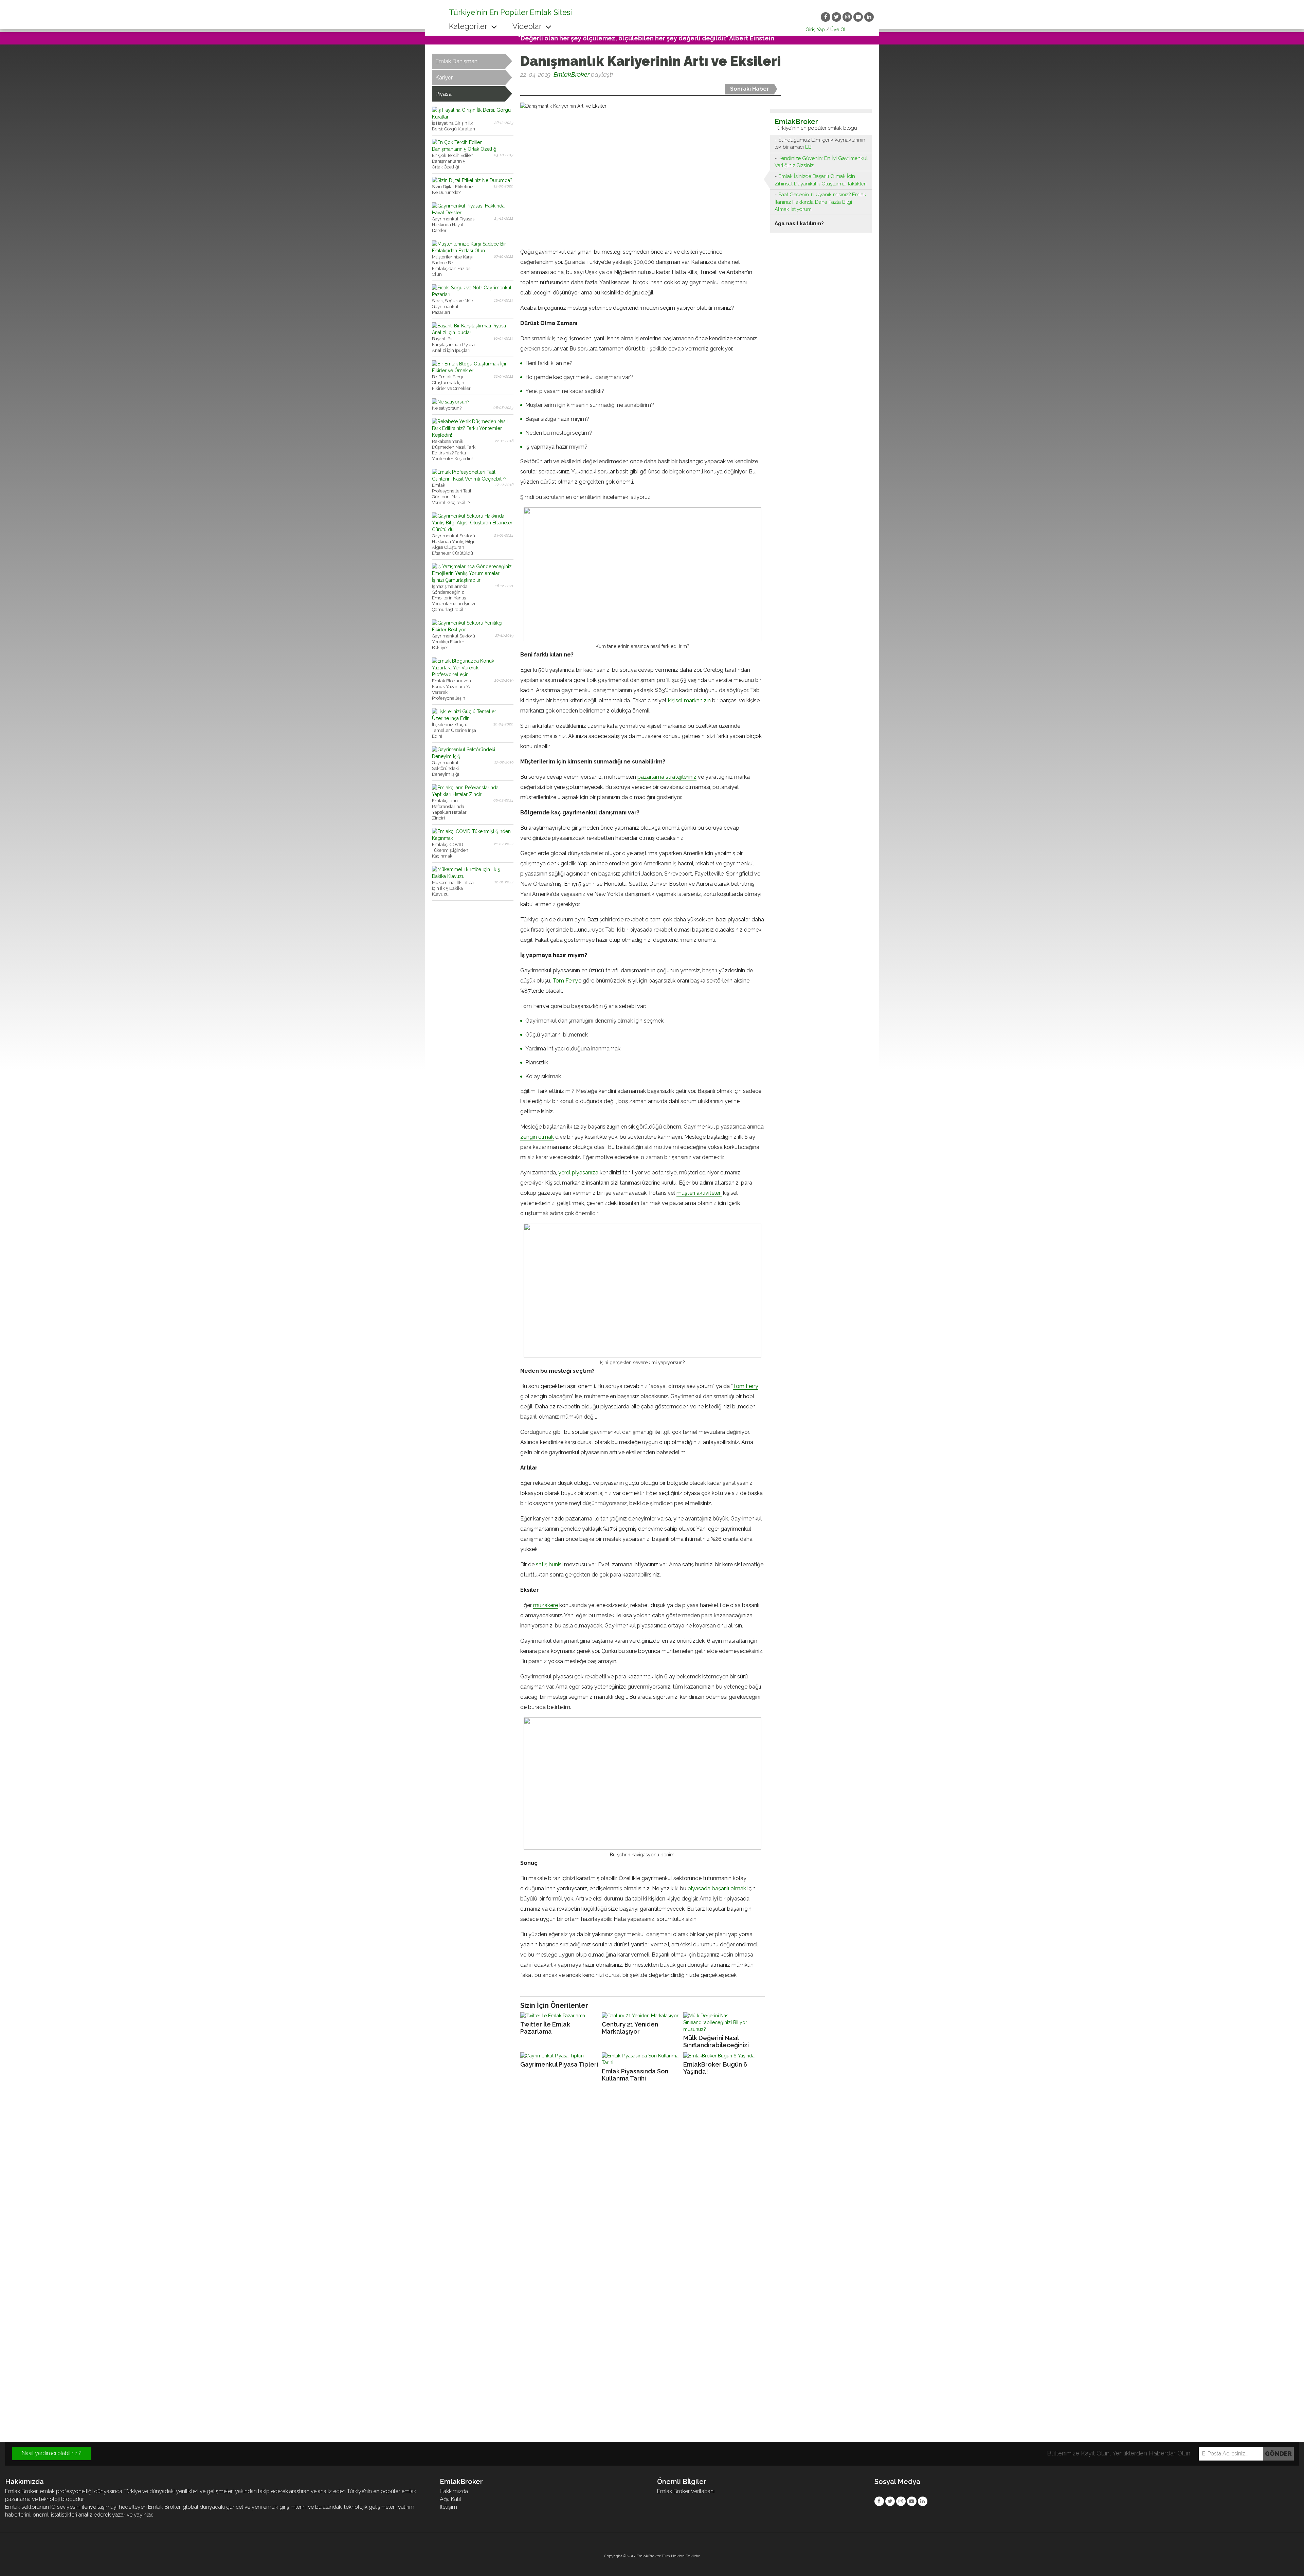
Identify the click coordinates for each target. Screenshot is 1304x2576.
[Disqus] (652, 2180)
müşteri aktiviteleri (699, 1193)
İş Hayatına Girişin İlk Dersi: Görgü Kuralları (454, 126)
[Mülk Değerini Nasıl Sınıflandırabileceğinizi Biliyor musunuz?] (722, 2022)
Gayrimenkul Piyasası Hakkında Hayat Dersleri (454, 225)
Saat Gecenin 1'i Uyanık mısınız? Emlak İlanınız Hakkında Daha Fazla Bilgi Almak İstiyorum (820, 202)
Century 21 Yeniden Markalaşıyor (630, 2028)
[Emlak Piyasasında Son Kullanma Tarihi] (641, 2059)
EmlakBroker (572, 75)
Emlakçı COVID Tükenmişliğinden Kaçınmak (450, 850)
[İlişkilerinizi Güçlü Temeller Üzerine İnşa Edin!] (473, 718)
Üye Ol (838, 30)
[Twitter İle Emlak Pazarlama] (559, 2016)
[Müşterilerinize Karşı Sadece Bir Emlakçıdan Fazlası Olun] (473, 251)
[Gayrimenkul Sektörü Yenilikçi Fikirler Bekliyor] (473, 630)
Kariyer (444, 78)
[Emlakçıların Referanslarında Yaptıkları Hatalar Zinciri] (473, 794)
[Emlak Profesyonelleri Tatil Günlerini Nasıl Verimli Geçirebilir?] (473, 479)
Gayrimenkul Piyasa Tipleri (559, 2064)
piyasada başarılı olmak (717, 1888)
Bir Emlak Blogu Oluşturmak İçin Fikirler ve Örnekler (451, 383)
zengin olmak (537, 1137)
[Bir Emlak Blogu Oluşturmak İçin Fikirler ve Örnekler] (473, 371)
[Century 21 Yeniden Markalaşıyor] (641, 2016)
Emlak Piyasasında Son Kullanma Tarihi (635, 2075)
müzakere (546, 1605)
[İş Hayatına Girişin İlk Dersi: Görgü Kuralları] (473, 117)
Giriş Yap (815, 30)
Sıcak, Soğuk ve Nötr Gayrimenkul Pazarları (453, 307)
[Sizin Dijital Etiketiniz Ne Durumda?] (472, 180)
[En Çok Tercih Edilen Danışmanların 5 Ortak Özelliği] (473, 149)
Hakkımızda (454, 2491)
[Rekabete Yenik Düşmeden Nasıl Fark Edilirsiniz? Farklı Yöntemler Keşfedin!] (473, 435)
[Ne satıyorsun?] (451, 402)
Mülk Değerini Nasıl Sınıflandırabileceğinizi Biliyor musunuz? (716, 2042)
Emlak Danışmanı (457, 61)
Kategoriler (469, 26)
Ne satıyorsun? (447, 408)
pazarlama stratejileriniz (667, 777)
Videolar (528, 26)
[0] (521, 87)
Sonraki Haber (750, 89)
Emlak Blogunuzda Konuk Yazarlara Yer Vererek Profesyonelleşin (452, 689)
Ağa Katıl (450, 2499)
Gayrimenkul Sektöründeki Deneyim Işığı (446, 768)
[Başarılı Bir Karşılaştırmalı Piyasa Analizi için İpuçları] (473, 332)
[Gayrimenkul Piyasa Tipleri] (559, 2056)
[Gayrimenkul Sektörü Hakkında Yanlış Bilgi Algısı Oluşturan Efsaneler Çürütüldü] (473, 529)
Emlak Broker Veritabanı (686, 2491)
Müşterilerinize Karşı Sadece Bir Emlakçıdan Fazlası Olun (452, 266)
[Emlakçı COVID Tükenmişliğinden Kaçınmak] (473, 838)
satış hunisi (549, 1564)
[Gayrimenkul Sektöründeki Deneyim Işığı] (473, 756)
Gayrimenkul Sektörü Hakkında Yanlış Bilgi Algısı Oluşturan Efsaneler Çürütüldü (454, 544)
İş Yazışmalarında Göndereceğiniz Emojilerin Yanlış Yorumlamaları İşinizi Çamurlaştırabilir (454, 598)
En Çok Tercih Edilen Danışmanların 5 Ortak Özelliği (453, 161)
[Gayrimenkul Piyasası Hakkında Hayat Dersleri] (473, 213)
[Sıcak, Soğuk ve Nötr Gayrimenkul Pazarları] (473, 294)
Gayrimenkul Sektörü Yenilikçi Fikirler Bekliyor (454, 642)
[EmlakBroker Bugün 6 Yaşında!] (722, 2056)
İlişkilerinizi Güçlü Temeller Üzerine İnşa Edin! (454, 730)
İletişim (448, 2507)
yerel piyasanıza (578, 1173)
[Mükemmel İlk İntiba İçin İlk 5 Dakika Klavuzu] (473, 876)
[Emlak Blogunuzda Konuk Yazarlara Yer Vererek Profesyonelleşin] (473, 674)
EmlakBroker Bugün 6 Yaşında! (715, 2068)
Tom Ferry (565, 981)
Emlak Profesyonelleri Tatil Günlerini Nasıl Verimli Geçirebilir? (452, 494)
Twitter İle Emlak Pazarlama (545, 2028)
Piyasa (443, 94)
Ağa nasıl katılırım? (799, 223)
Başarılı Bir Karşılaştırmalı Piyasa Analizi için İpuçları (453, 345)
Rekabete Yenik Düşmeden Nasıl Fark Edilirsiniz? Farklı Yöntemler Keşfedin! (454, 450)
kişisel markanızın (689, 700)
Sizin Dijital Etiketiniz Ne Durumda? (453, 190)
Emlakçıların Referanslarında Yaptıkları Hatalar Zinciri (449, 809)
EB (808, 147)
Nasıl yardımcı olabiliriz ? (52, 2453)
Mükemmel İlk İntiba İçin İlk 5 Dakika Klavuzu (453, 888)
